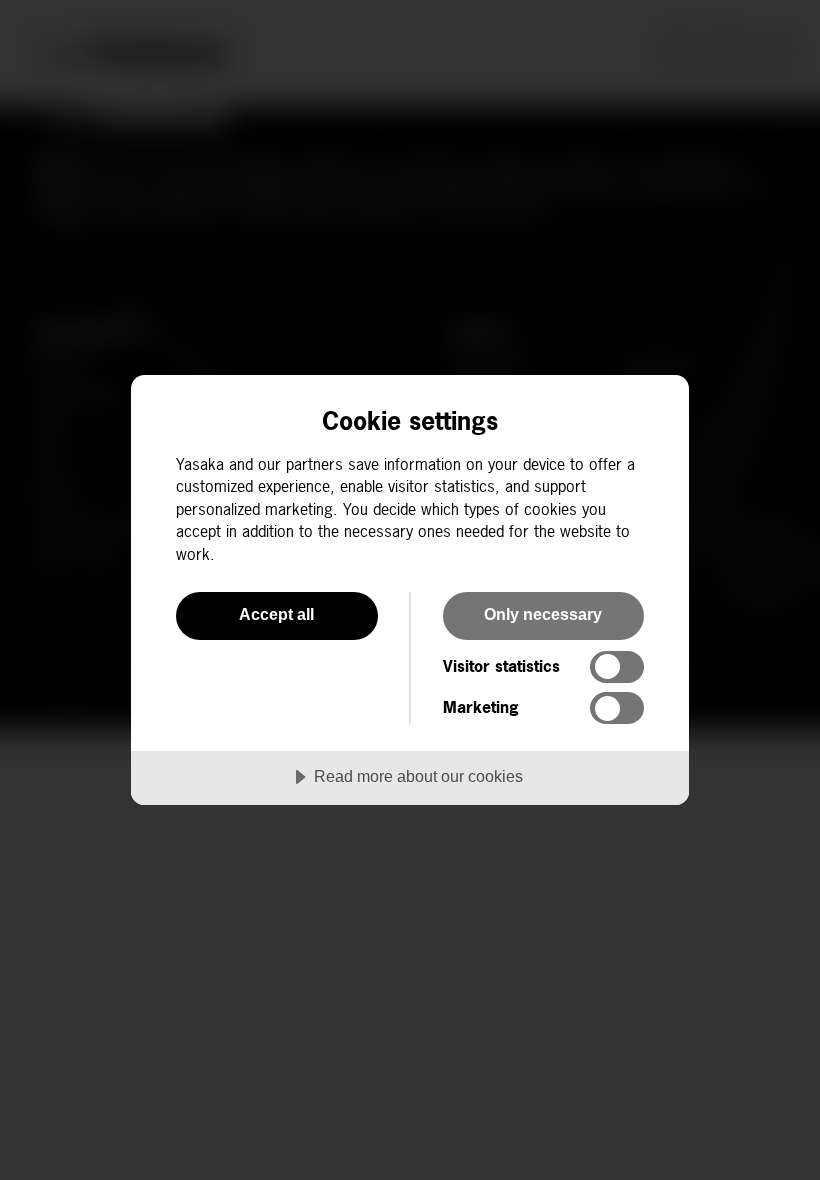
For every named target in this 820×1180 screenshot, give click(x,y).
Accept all (276, 614)
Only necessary (543, 614)
